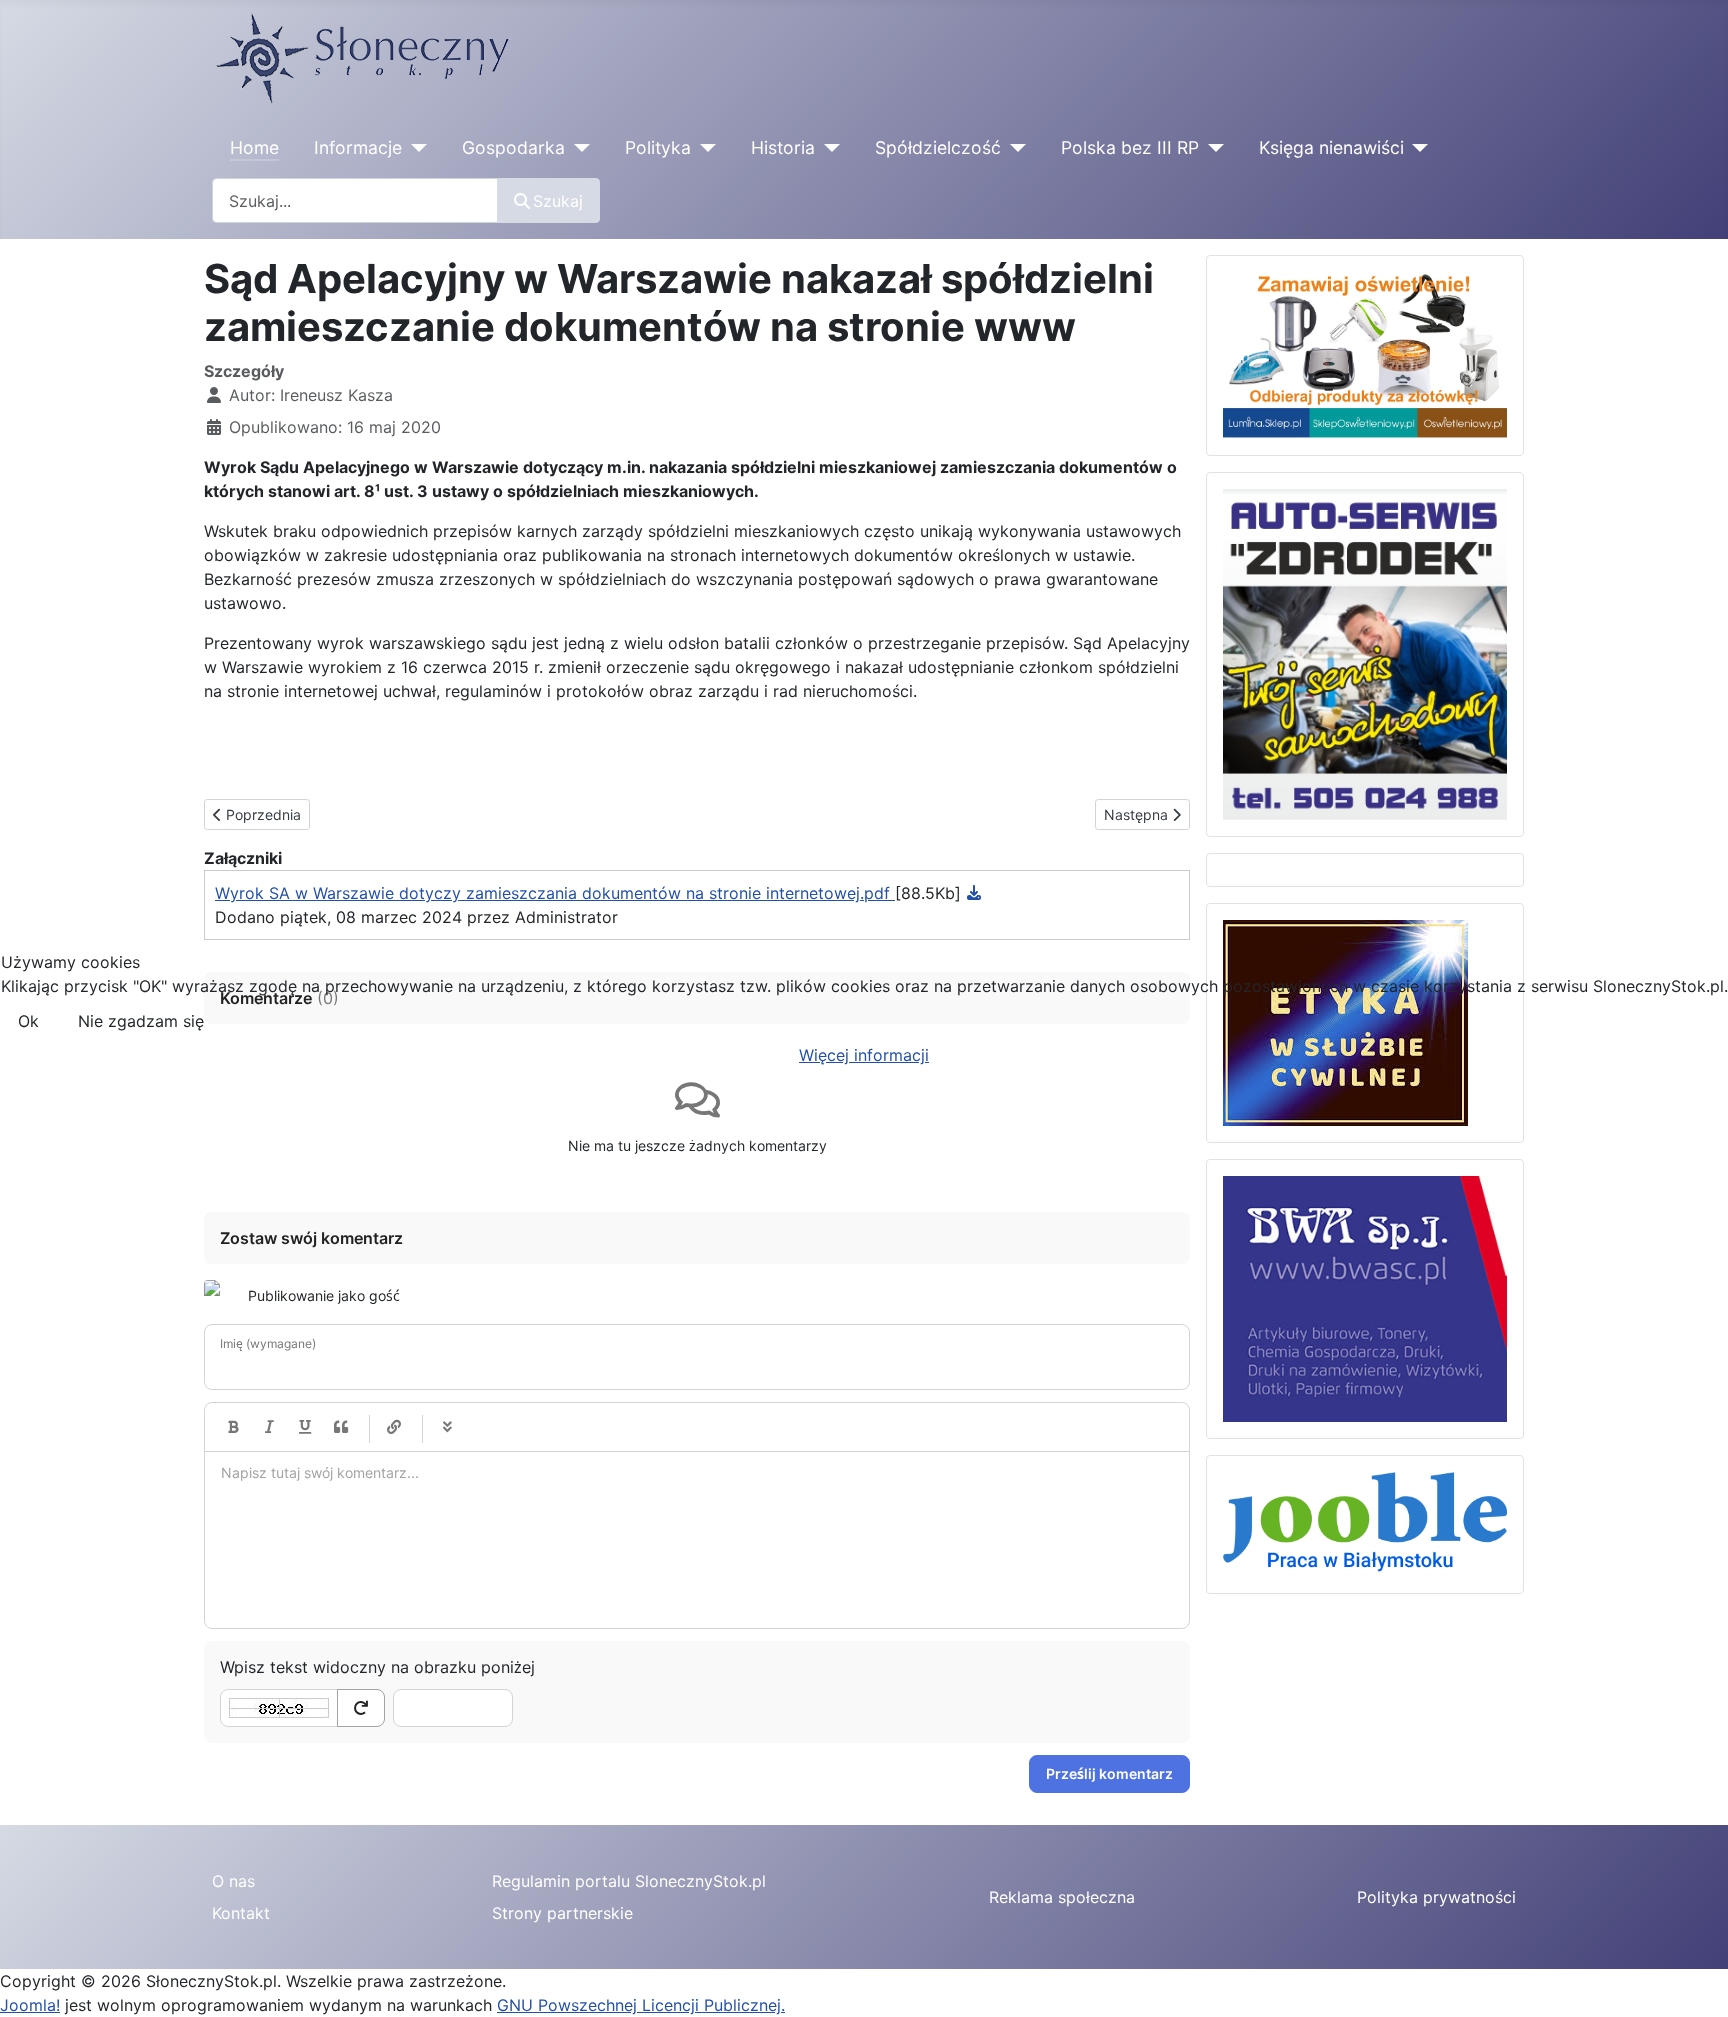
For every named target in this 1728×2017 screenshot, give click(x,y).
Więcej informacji (864, 1055)
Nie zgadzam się (141, 1021)
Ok (28, 1021)
